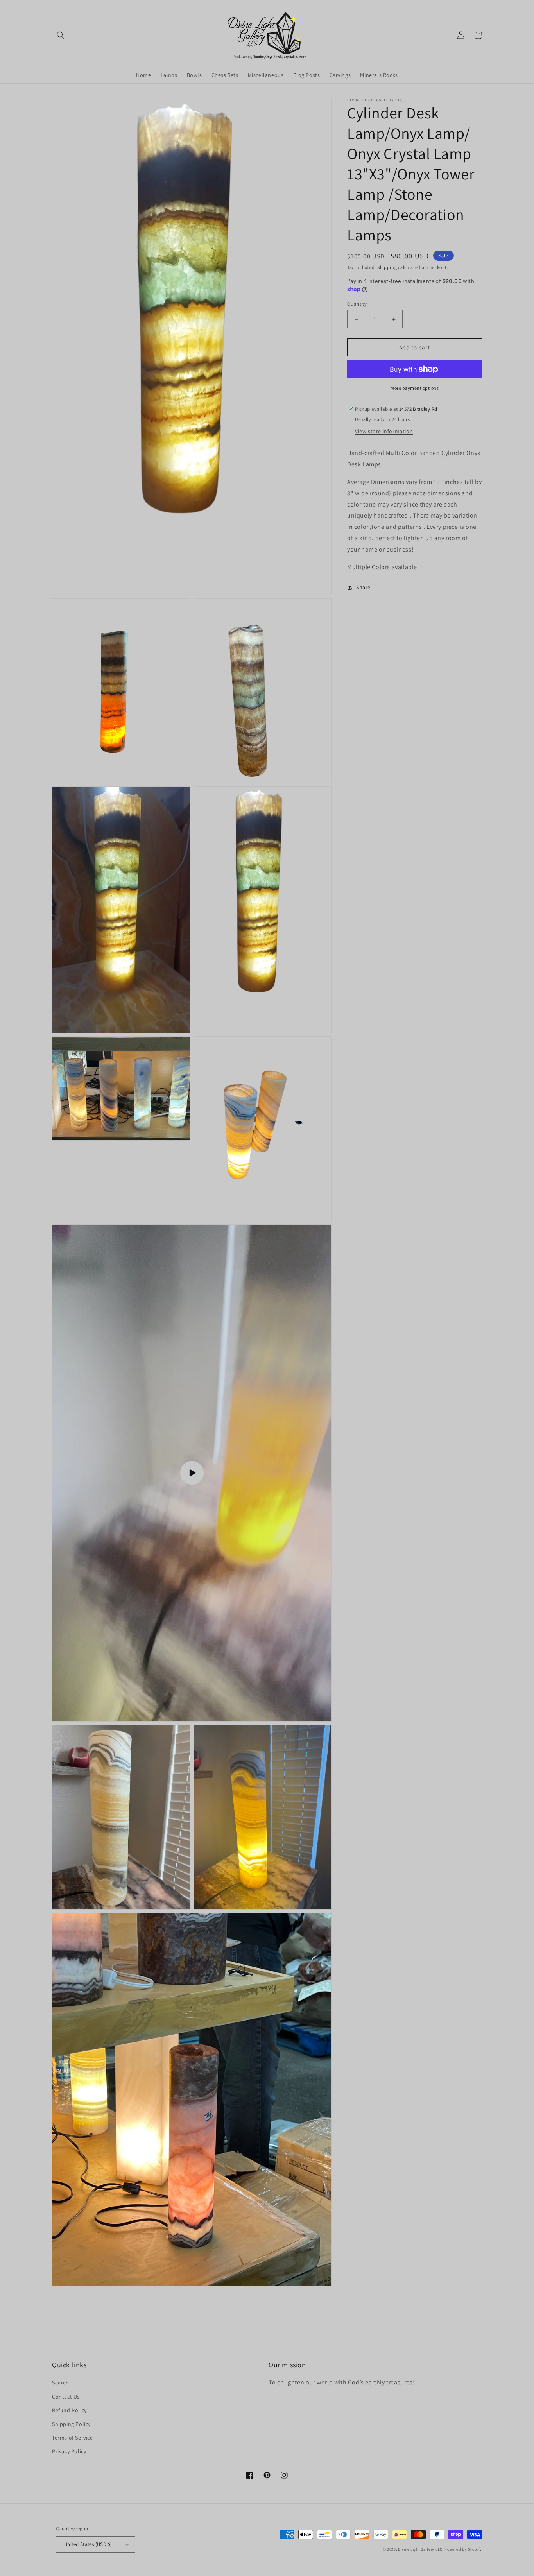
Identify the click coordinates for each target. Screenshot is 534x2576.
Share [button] (363, 587)
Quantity (357, 304)
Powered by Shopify (463, 2549)
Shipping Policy (71, 2424)
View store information (384, 431)
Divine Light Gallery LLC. (421, 2549)
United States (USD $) (88, 2544)
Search (61, 2383)
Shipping (387, 267)
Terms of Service (73, 2438)
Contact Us (66, 2397)
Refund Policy (69, 2410)
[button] (61, 35)
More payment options (415, 388)
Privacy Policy (69, 2451)
